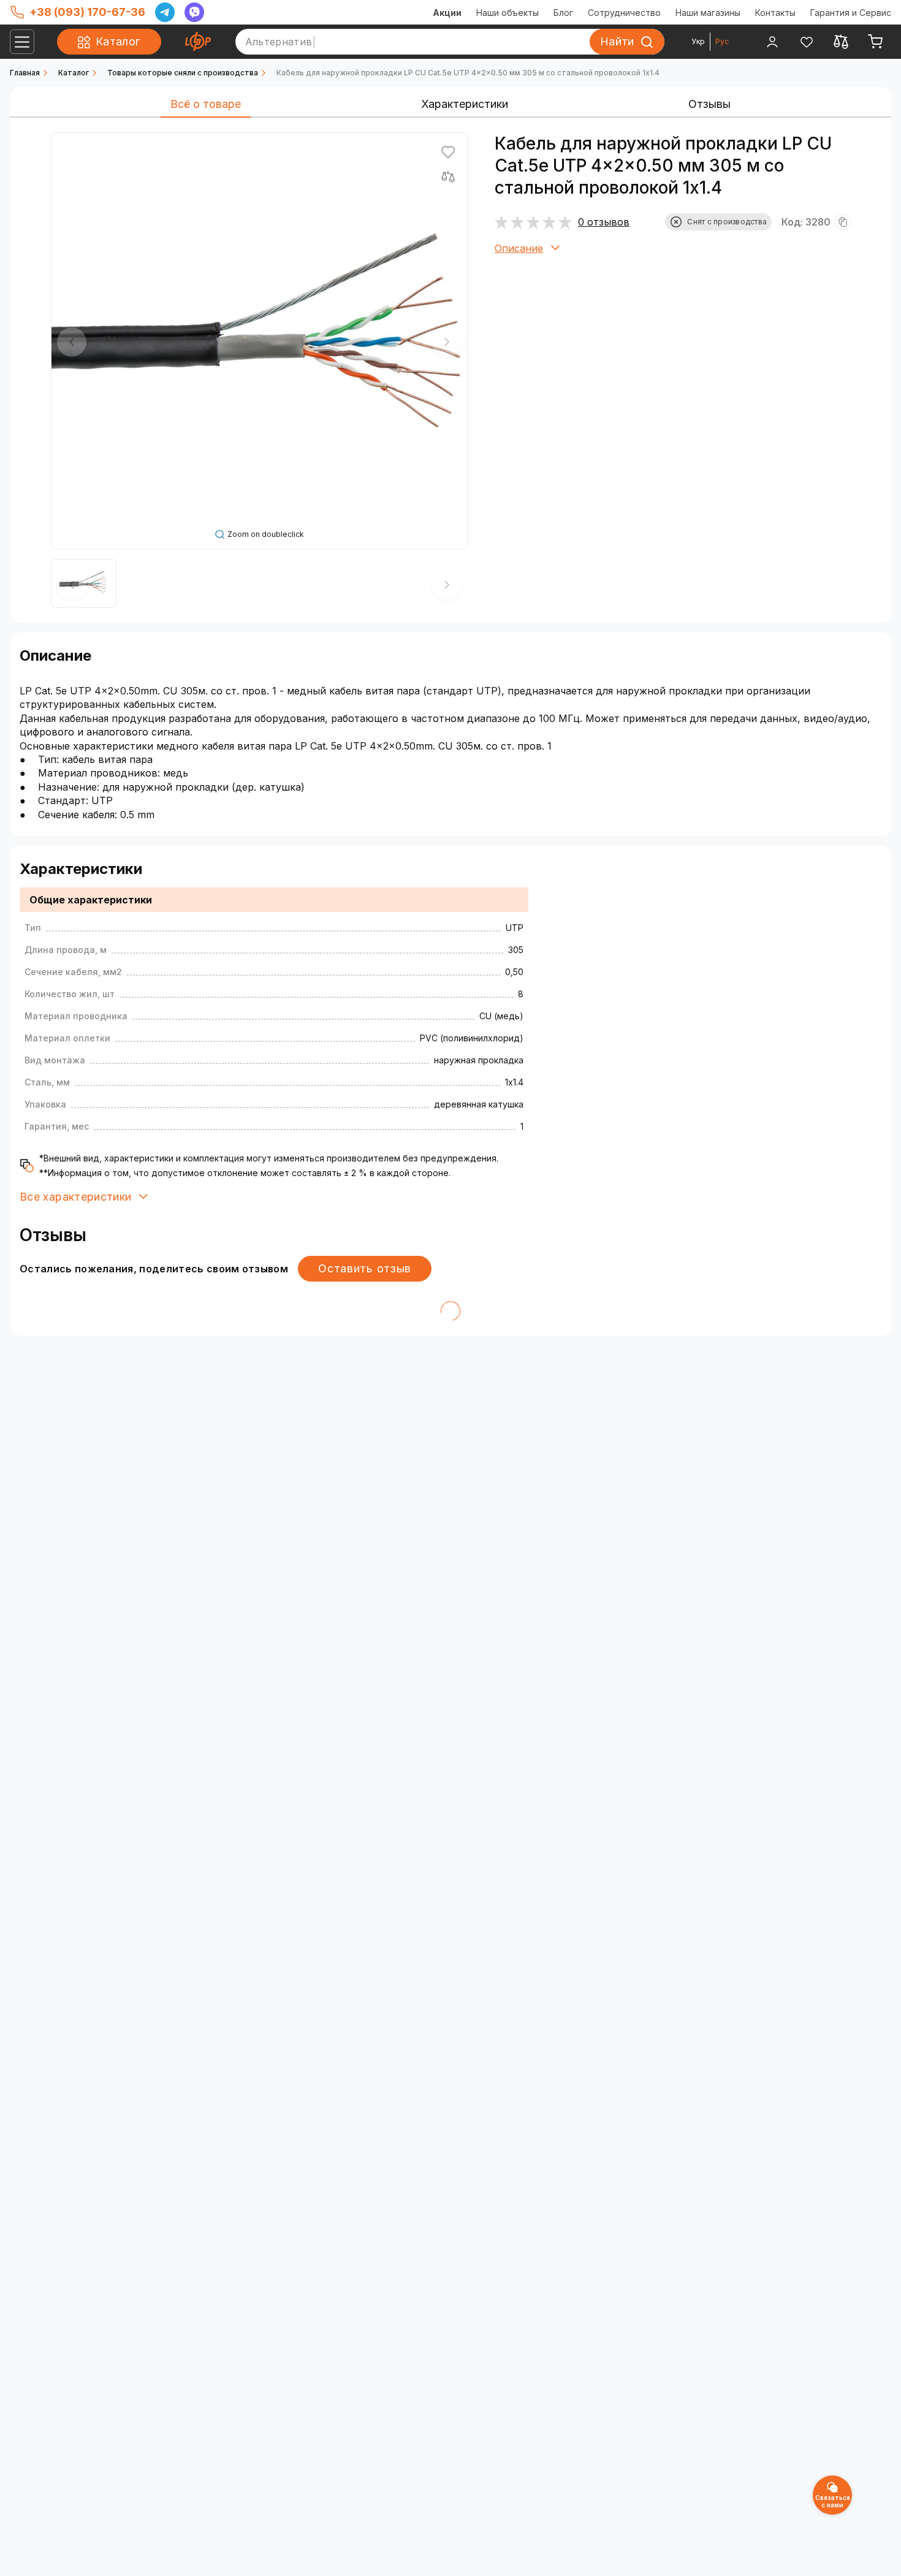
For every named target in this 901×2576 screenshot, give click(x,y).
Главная (25, 73)
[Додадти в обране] (448, 152)
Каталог (74, 73)
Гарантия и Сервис (851, 13)
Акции (447, 13)
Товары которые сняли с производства (183, 73)
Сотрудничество (624, 13)
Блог (563, 13)
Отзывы (709, 104)
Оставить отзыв (365, 1268)
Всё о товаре (206, 104)
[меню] (22, 42)
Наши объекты (508, 13)
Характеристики (465, 104)
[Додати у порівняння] (448, 177)
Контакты (775, 13)
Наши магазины (708, 13)
